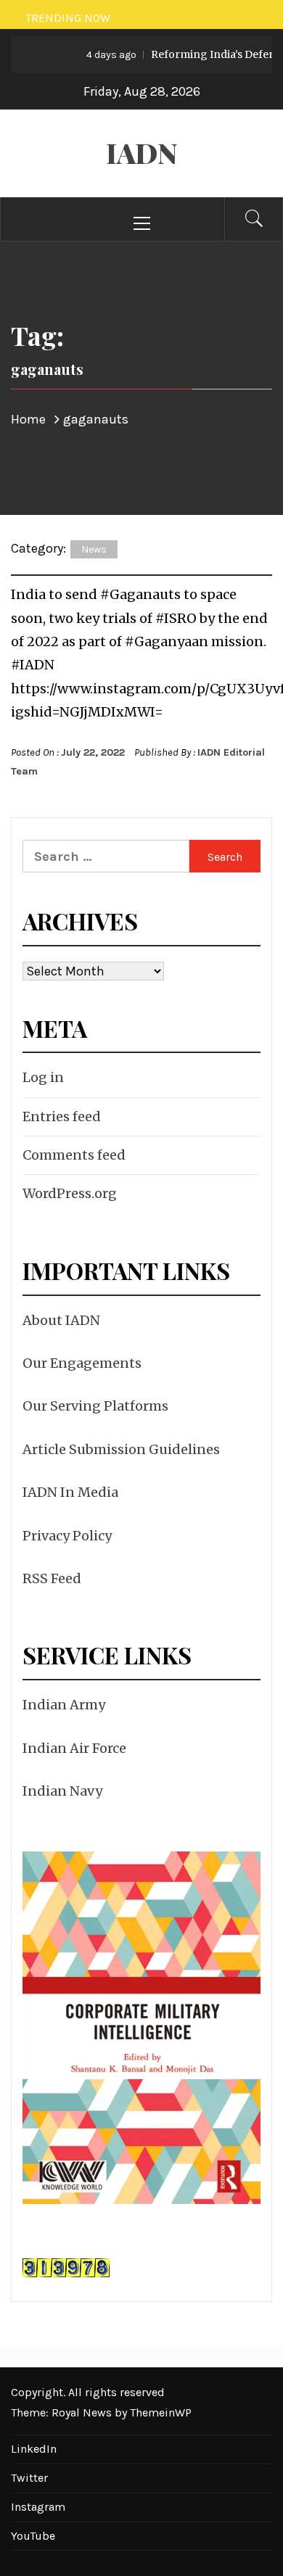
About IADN (61, 1320)
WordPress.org (70, 1193)
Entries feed (62, 1116)
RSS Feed (52, 1578)
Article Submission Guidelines (121, 1449)
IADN (142, 153)
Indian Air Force (74, 1748)
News (94, 549)
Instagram (38, 2507)
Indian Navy (62, 1791)
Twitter (29, 2478)
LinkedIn (34, 2449)
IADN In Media (70, 1492)
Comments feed (74, 1155)
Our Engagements (82, 1363)
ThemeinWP (161, 2412)
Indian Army (64, 1705)
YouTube (33, 2536)
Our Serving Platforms (95, 1406)
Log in (43, 1077)
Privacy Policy (67, 1536)
